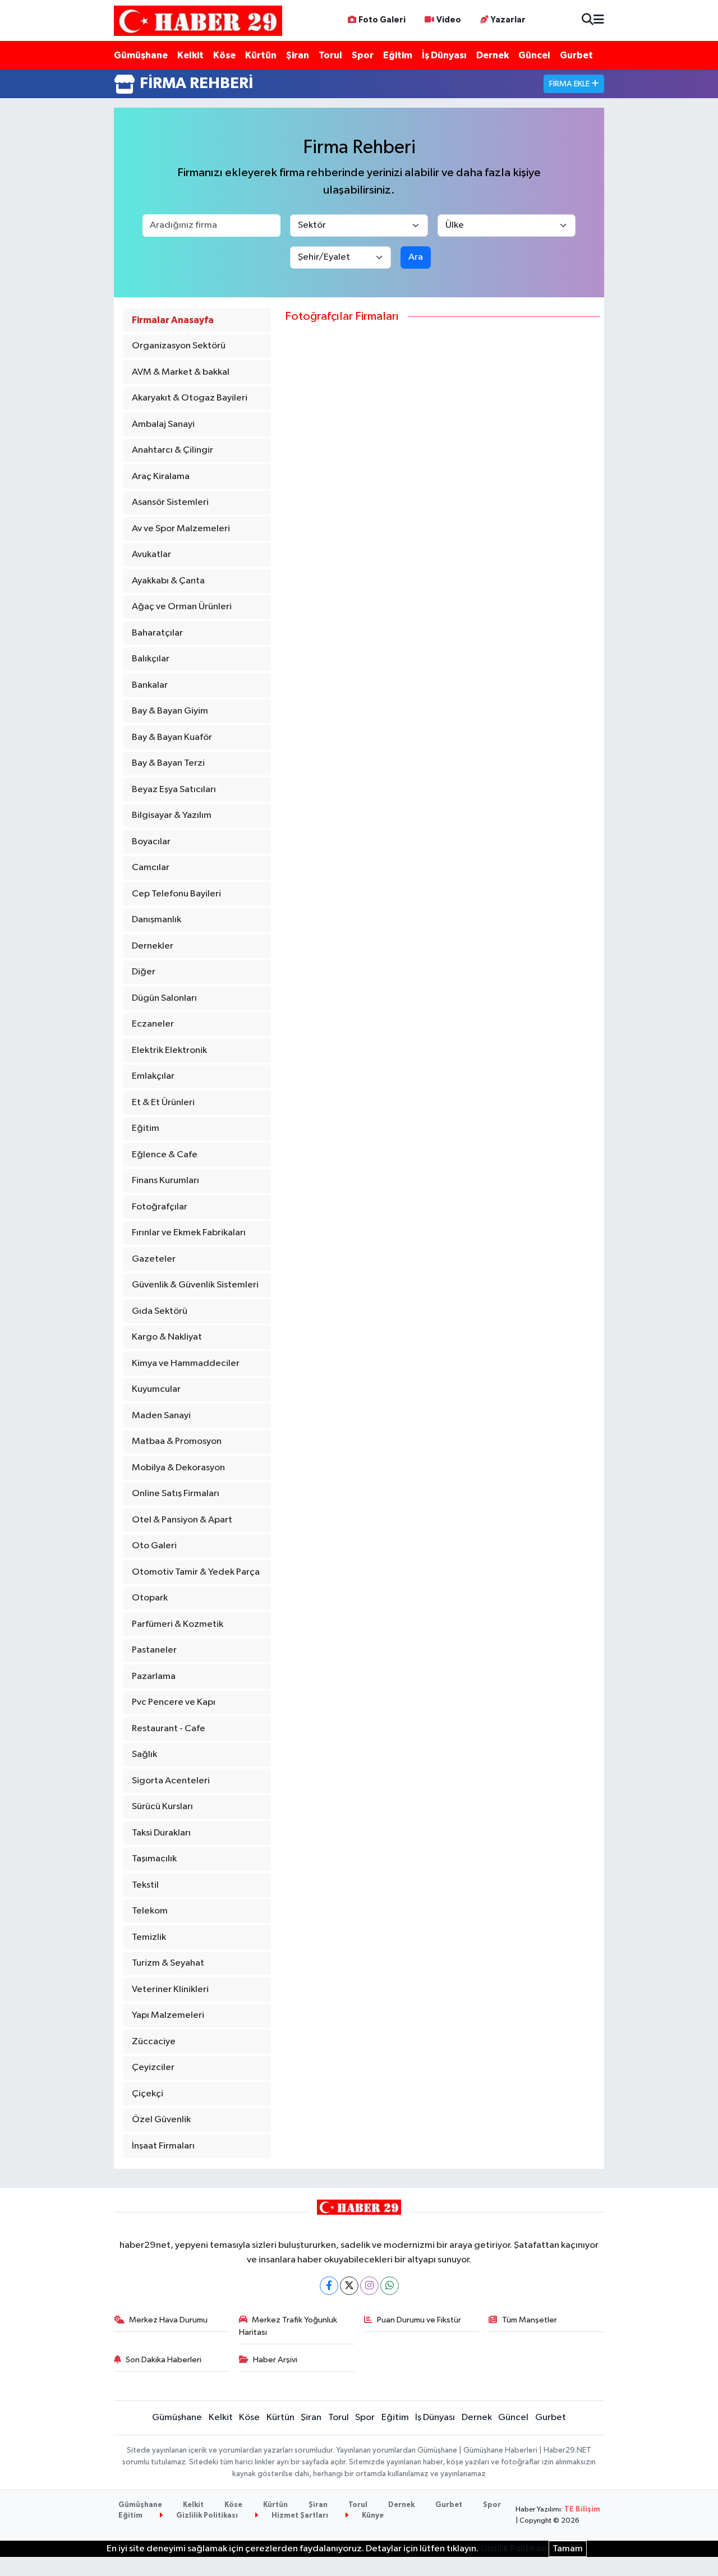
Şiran (298, 55)
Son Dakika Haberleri (164, 2360)
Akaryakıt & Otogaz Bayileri (190, 398)
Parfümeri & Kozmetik (178, 1624)
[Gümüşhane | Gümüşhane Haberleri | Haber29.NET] (198, 20)
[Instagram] (369, 2286)
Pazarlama (154, 1676)
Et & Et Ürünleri (163, 1103)
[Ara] (588, 20)
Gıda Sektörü (160, 1311)
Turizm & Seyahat (168, 1963)
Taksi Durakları (161, 1833)
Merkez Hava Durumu (168, 2320)
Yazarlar (508, 20)
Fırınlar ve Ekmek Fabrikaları (189, 1233)
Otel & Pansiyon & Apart (182, 1520)
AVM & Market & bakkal (181, 372)
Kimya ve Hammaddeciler (186, 1363)
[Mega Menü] (599, 20)
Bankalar (150, 685)
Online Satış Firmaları (176, 1494)
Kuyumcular (156, 1389)
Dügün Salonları (164, 998)
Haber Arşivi (275, 2360)
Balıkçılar (151, 659)
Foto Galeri (382, 20)
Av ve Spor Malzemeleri (181, 529)
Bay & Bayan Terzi (168, 763)
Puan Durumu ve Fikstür (419, 2320)
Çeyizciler (153, 2067)
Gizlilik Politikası (206, 2516)
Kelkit (190, 55)
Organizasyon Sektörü (179, 346)
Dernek (493, 55)
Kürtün (261, 55)
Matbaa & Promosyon (177, 1441)
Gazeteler (154, 1259)
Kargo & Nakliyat (167, 1337)
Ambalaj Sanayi (163, 424)
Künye (372, 2516)
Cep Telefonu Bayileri (176, 894)
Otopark (150, 1598)
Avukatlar (151, 555)
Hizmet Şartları (299, 2516)
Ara (416, 257)
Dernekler (153, 946)
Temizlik (149, 1937)
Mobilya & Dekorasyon (178, 1468)
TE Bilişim (582, 2510)
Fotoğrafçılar (160, 1207)
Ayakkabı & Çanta (168, 581)
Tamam (568, 2549)
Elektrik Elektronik (169, 1050)
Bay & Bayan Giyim (170, 711)
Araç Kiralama (161, 477)
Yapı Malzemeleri (168, 2015)
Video (449, 20)
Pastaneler (154, 1650)
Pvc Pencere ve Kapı (174, 1702)
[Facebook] (329, 2286)
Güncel (534, 55)
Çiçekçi (148, 2094)
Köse (224, 55)
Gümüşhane (141, 55)
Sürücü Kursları (162, 1807)
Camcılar (151, 868)
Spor (363, 55)
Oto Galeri (154, 1546)
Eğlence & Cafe (165, 1155)
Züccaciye (154, 2042)
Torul (330, 55)
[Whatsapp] (390, 2286)
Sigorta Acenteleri (171, 1781)
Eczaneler (153, 1024)
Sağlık (144, 1754)
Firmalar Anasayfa (173, 320)
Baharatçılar (157, 633)
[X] (349, 2286)
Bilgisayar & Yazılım (172, 815)
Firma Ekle (570, 84)
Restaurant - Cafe (169, 1729)
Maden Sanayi (161, 1416)
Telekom (150, 1911)
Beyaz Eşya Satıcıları (174, 790)
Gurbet (576, 55)
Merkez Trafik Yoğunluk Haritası (288, 2326)
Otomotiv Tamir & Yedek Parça (196, 1572)
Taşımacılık (154, 1859)
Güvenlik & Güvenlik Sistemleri (195, 1285)
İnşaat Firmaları (163, 2146)
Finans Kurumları (165, 1181)
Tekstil (145, 1885)
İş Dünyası (444, 55)
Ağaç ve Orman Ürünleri (182, 607)
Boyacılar (151, 842)
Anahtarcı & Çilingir (172, 450)
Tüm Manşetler (530, 2320)
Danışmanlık (157, 920)
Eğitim (398, 55)
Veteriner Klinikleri (170, 1990)
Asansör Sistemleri (170, 502)
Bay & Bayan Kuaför (172, 737)
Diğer (144, 972)
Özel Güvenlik (161, 2120)
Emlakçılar (153, 1076)
